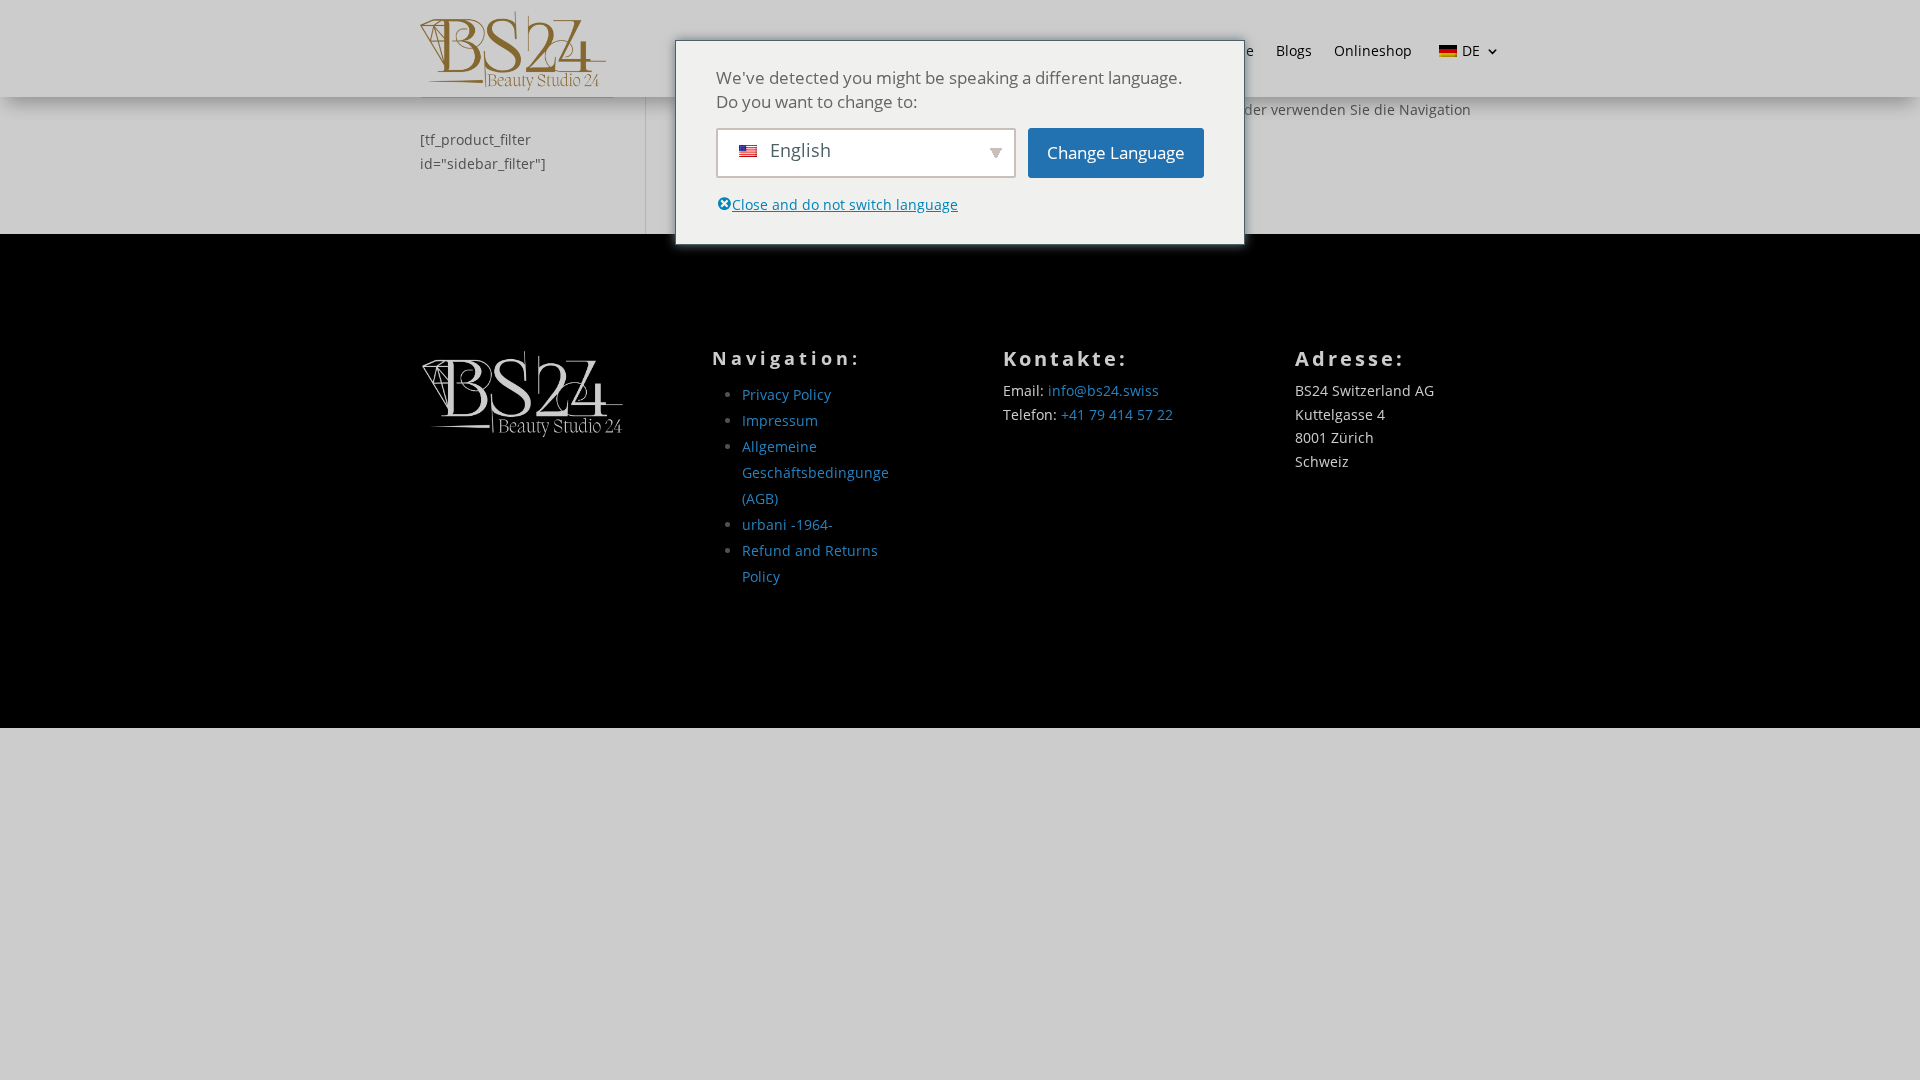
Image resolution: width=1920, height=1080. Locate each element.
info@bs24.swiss (1103, 390)
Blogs (1294, 50)
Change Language (1116, 152)
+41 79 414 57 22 (1117, 414)
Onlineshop (1373, 50)
